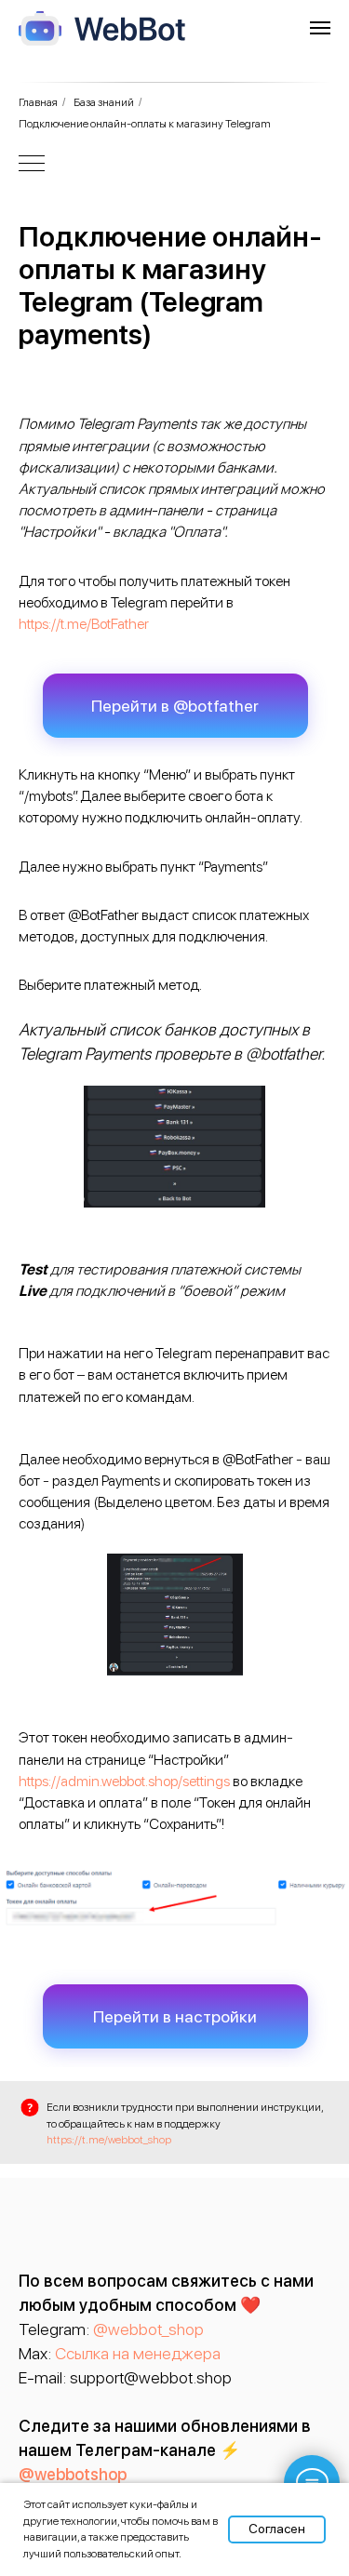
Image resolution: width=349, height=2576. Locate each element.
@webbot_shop (148, 2329)
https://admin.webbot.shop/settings (124, 1781)
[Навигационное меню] (320, 28)
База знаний (104, 102)
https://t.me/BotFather (84, 624)
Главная (38, 102)
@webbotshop (73, 2474)
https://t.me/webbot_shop (109, 2140)
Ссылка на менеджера (138, 2353)
